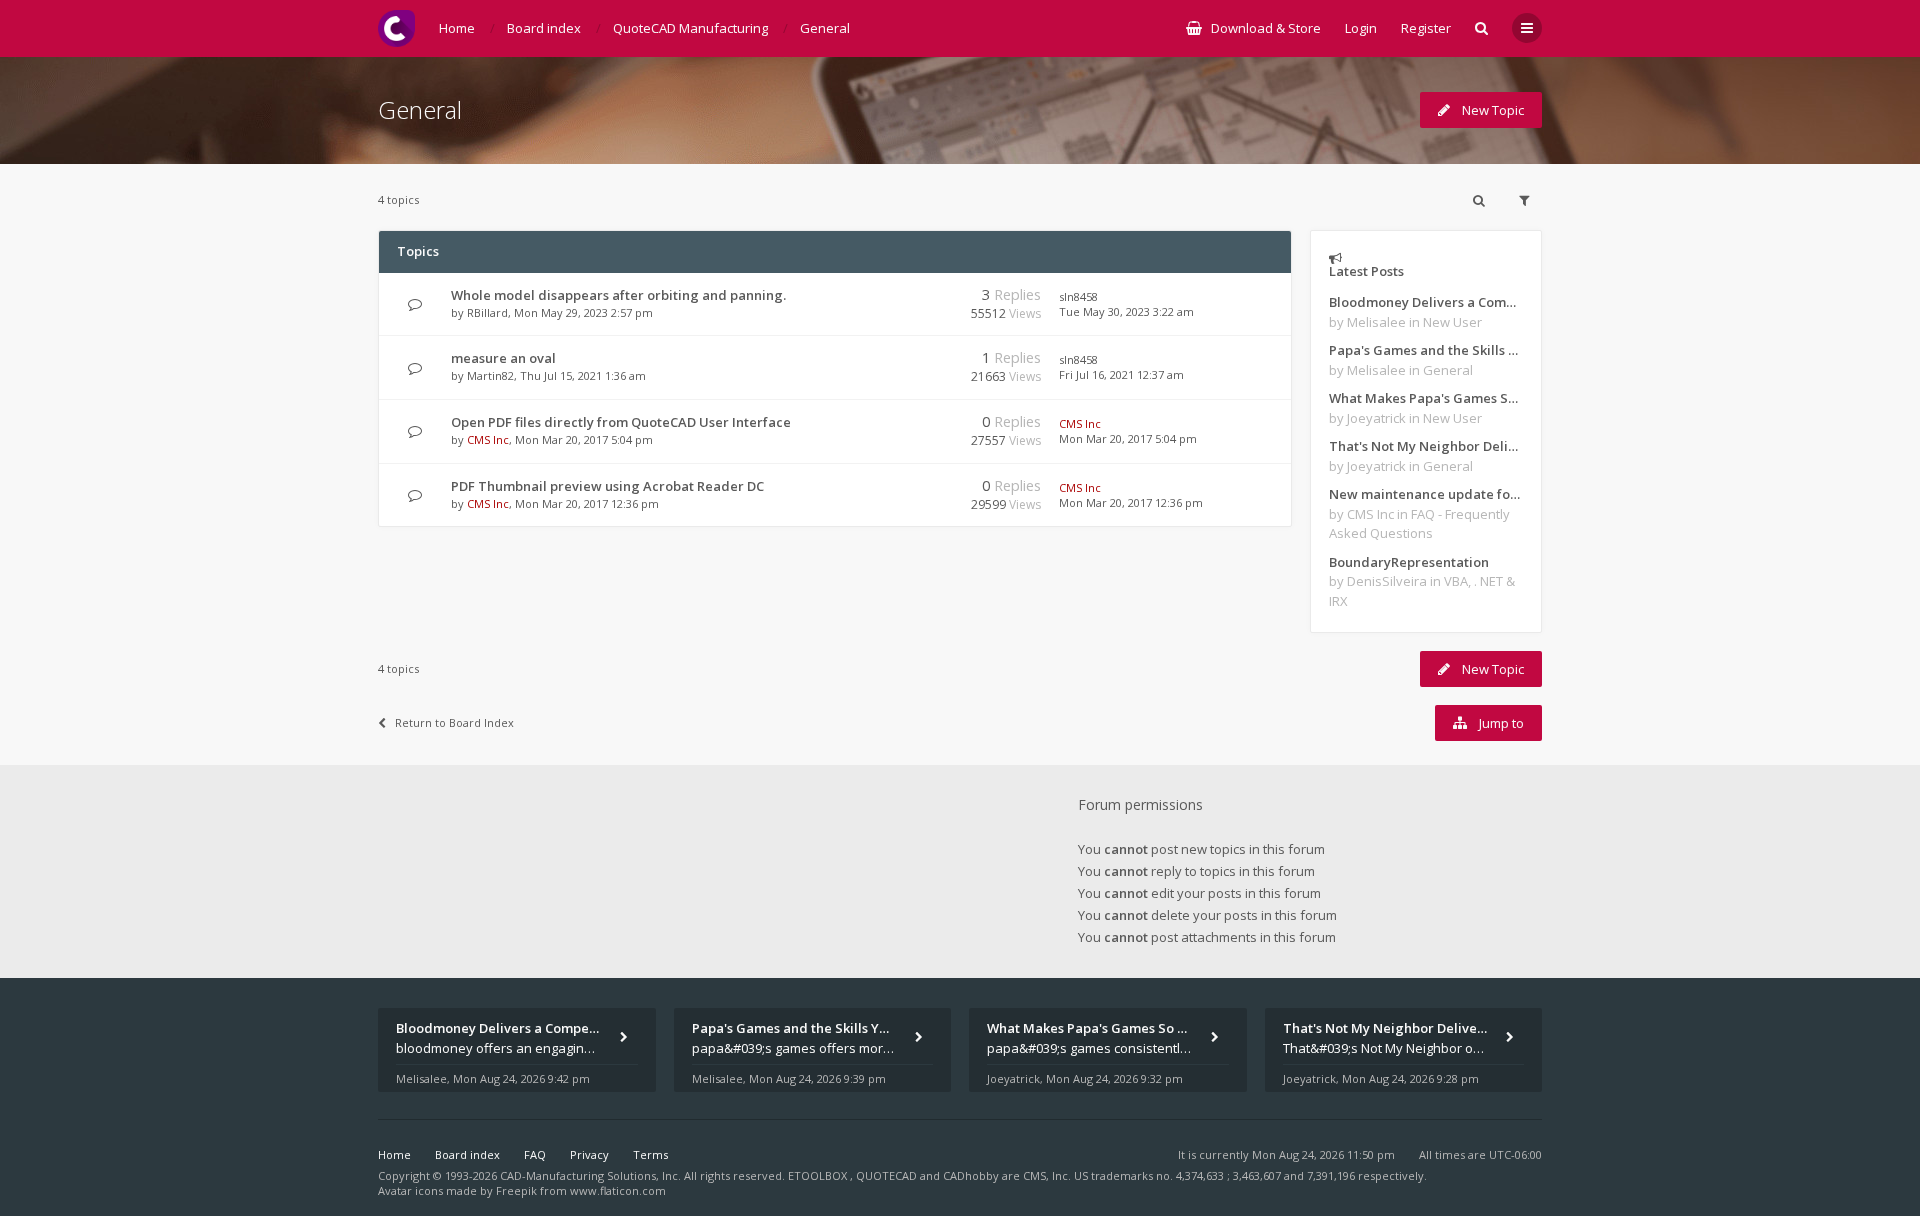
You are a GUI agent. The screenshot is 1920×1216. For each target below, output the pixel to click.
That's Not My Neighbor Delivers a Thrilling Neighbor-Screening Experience (1426, 446)
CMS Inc (488, 439)
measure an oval (503, 358)
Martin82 (490, 375)
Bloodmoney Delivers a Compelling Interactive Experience (1426, 302)
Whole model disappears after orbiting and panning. (618, 295)
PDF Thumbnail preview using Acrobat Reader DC (607, 486)
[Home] (396, 28)
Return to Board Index (454, 722)
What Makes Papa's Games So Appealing (1426, 398)
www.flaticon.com (618, 1190)
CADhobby (971, 1175)
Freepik (516, 1190)
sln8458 (1078, 296)
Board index (467, 1154)
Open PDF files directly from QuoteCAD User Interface (621, 422)
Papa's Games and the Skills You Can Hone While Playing (1426, 350)
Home (394, 1154)
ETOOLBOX (819, 1175)
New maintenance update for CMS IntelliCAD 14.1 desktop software (1426, 494)
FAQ (535, 1154)
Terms (650, 1154)
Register (1426, 28)
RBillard (487, 312)
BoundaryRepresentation (1409, 562)
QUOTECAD (888, 1175)
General (420, 109)
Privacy (589, 1154)
